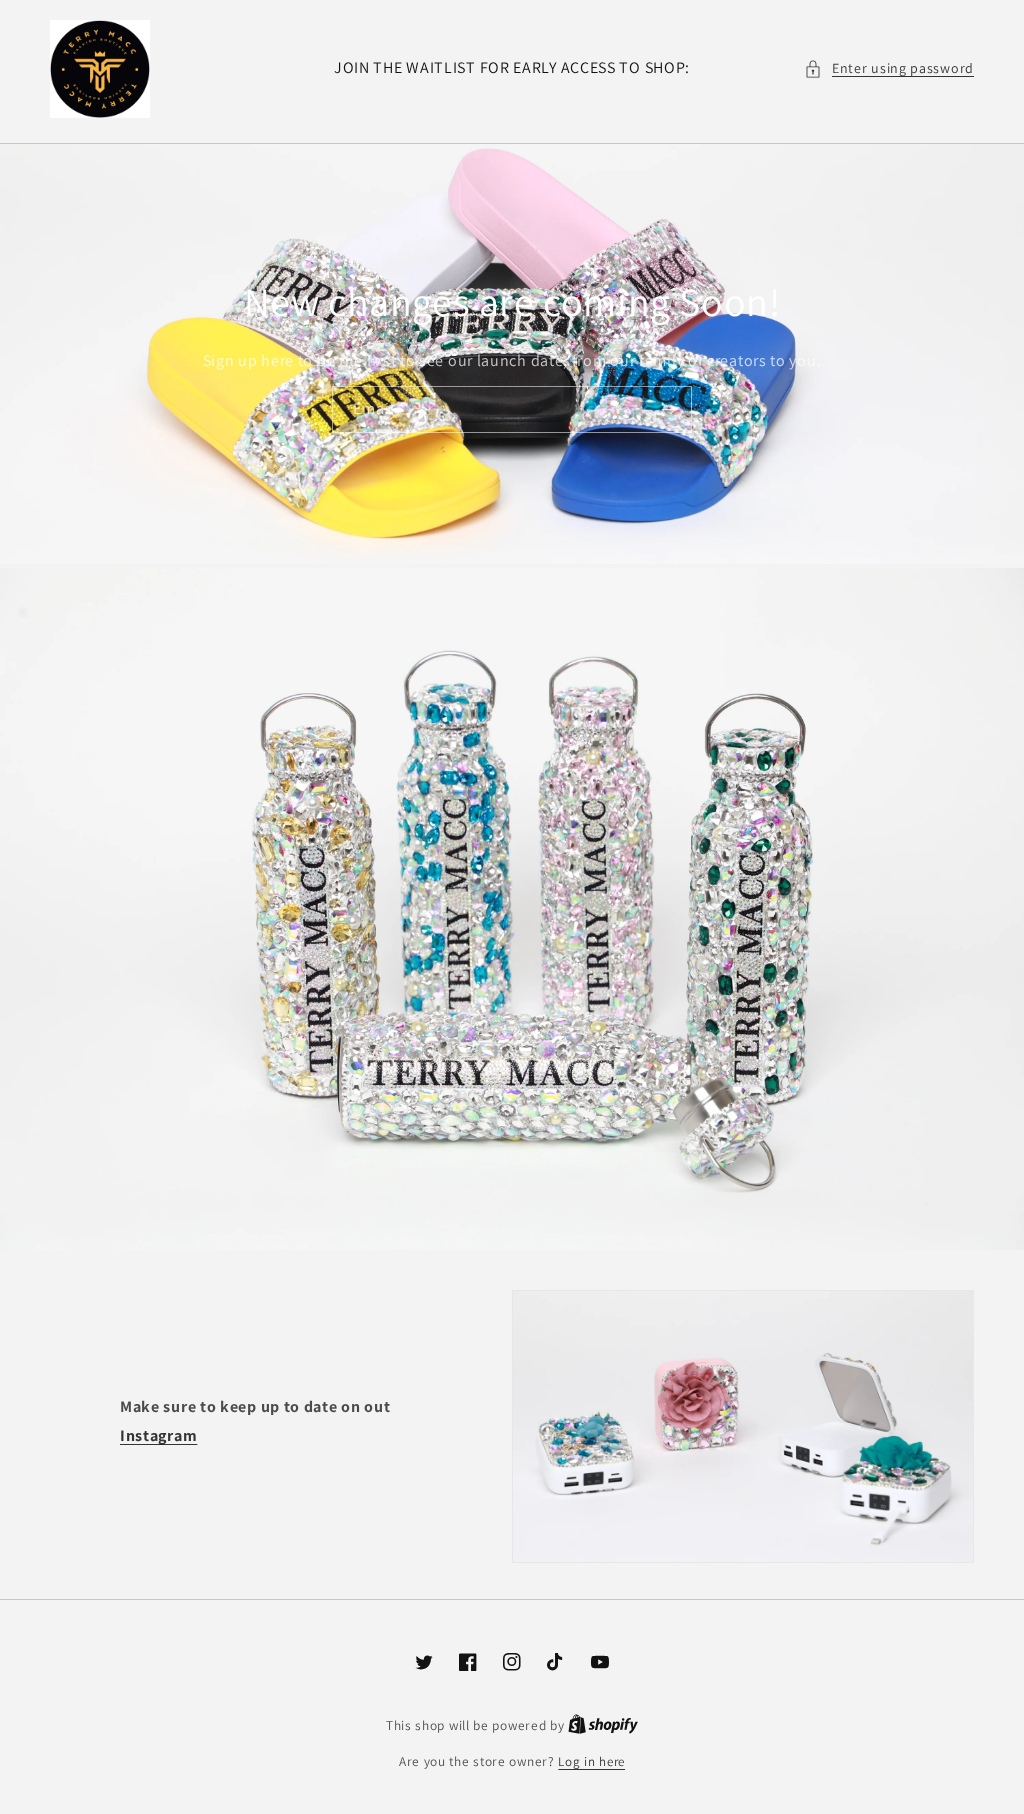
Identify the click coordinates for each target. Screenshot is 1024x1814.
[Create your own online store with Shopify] (603, 1725)
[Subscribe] (669, 409)
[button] (889, 68)
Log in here (591, 1761)
